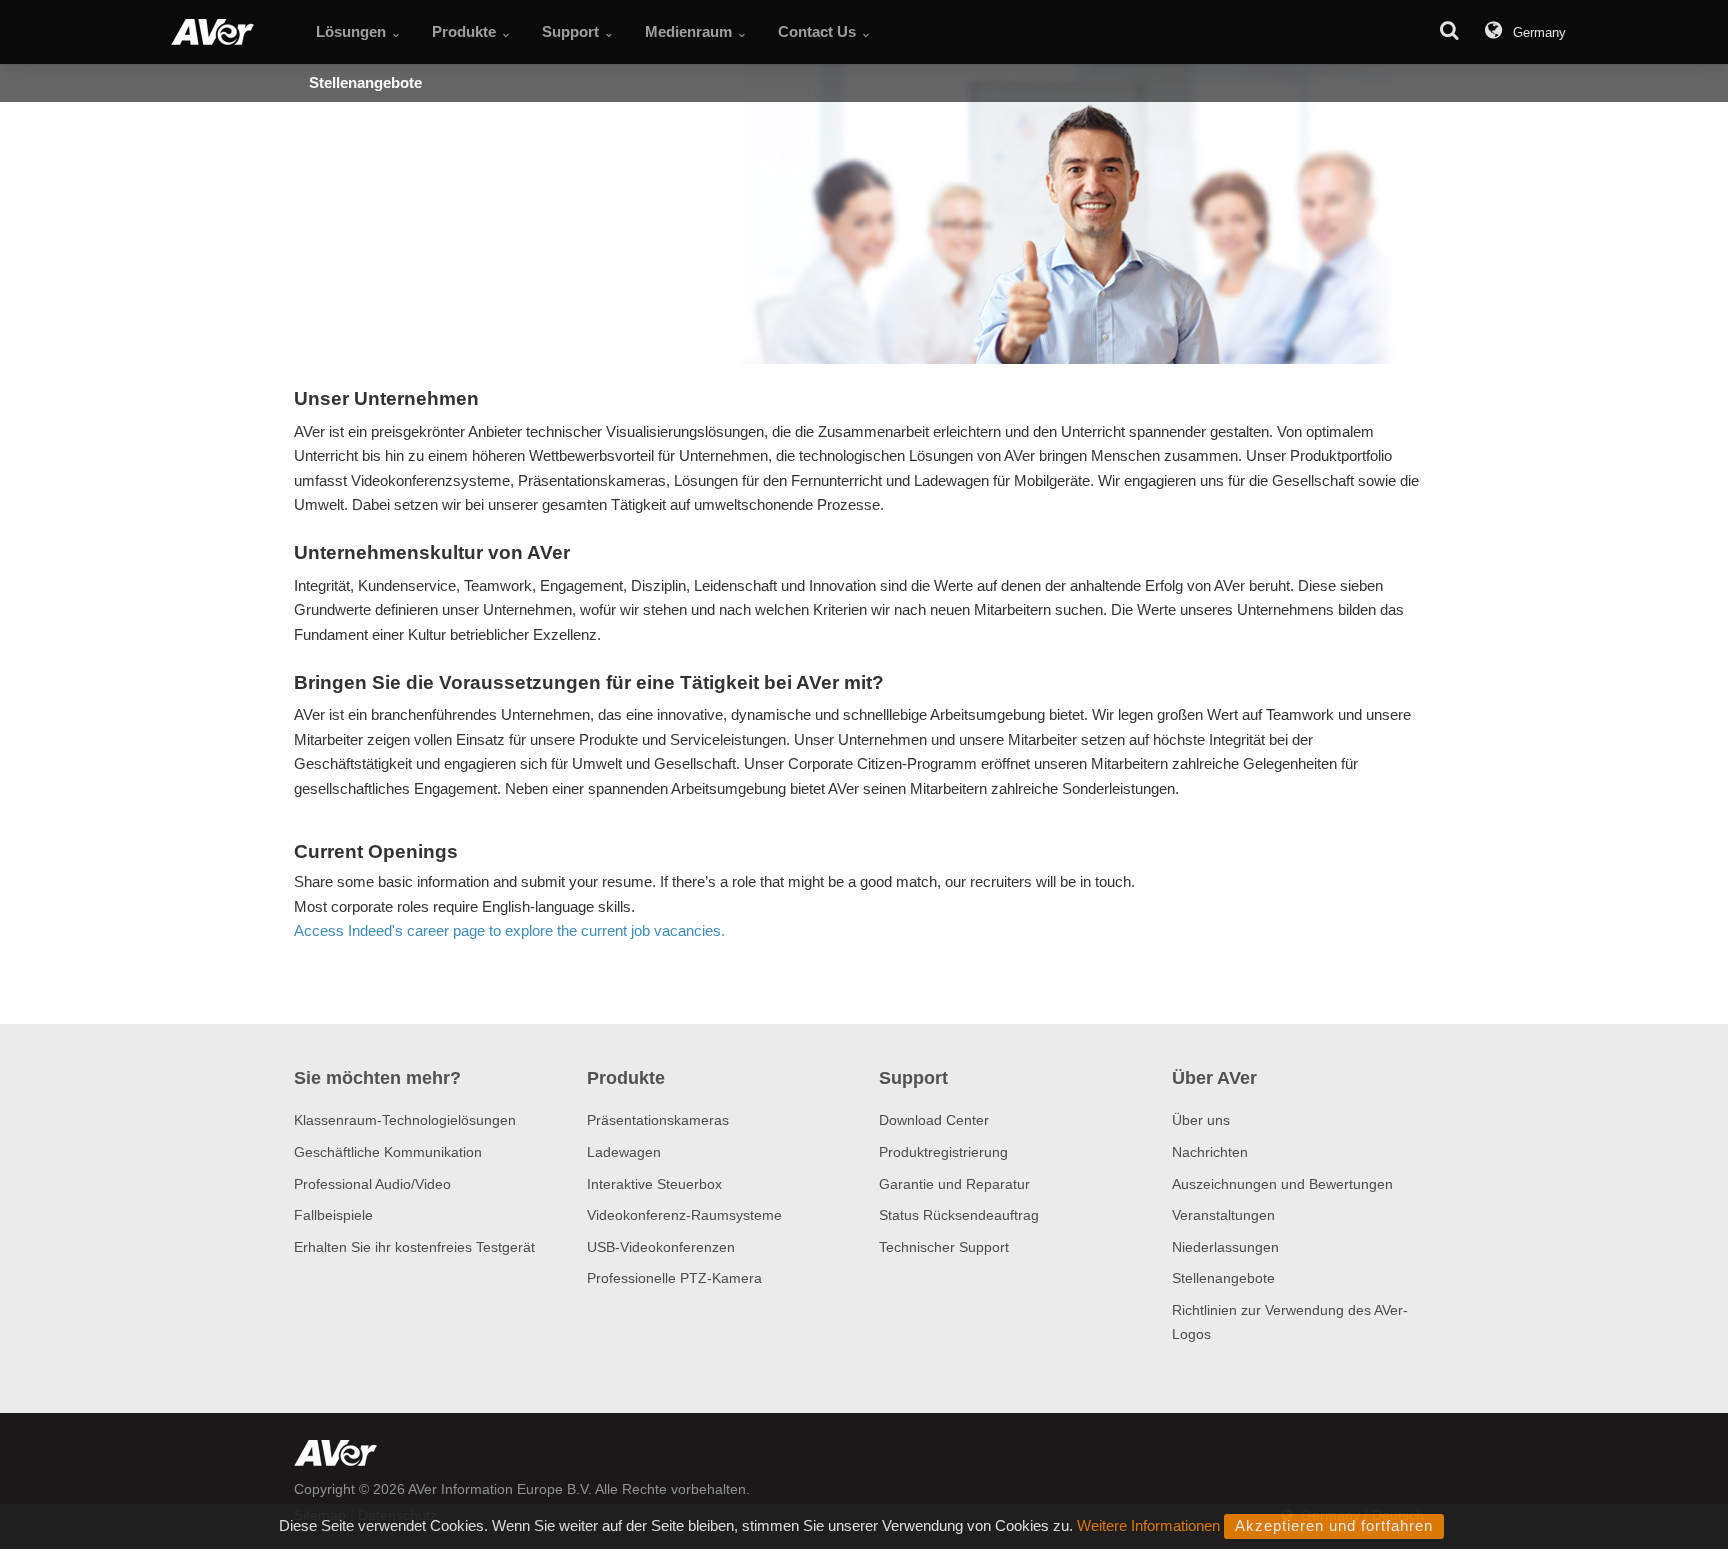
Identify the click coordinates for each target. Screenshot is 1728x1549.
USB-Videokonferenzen (661, 1247)
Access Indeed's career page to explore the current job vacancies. (509, 930)
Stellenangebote (1223, 1278)
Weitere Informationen (1148, 1525)
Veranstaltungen (1223, 1215)
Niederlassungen (1225, 1247)
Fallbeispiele (333, 1215)
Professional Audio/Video (372, 1184)
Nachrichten (1210, 1152)
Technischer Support (944, 1247)
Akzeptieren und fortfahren (1334, 1525)
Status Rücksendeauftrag (959, 1215)
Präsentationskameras (658, 1120)
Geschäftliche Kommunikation (388, 1152)
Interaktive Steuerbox (654, 1184)
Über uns (1201, 1120)
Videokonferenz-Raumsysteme (684, 1215)
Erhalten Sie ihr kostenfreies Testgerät (414, 1247)
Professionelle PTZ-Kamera (674, 1278)
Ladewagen (624, 1152)
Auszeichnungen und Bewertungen (1282, 1184)
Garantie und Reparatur (954, 1184)
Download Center (934, 1120)
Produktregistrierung (943, 1152)
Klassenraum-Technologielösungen (405, 1120)
